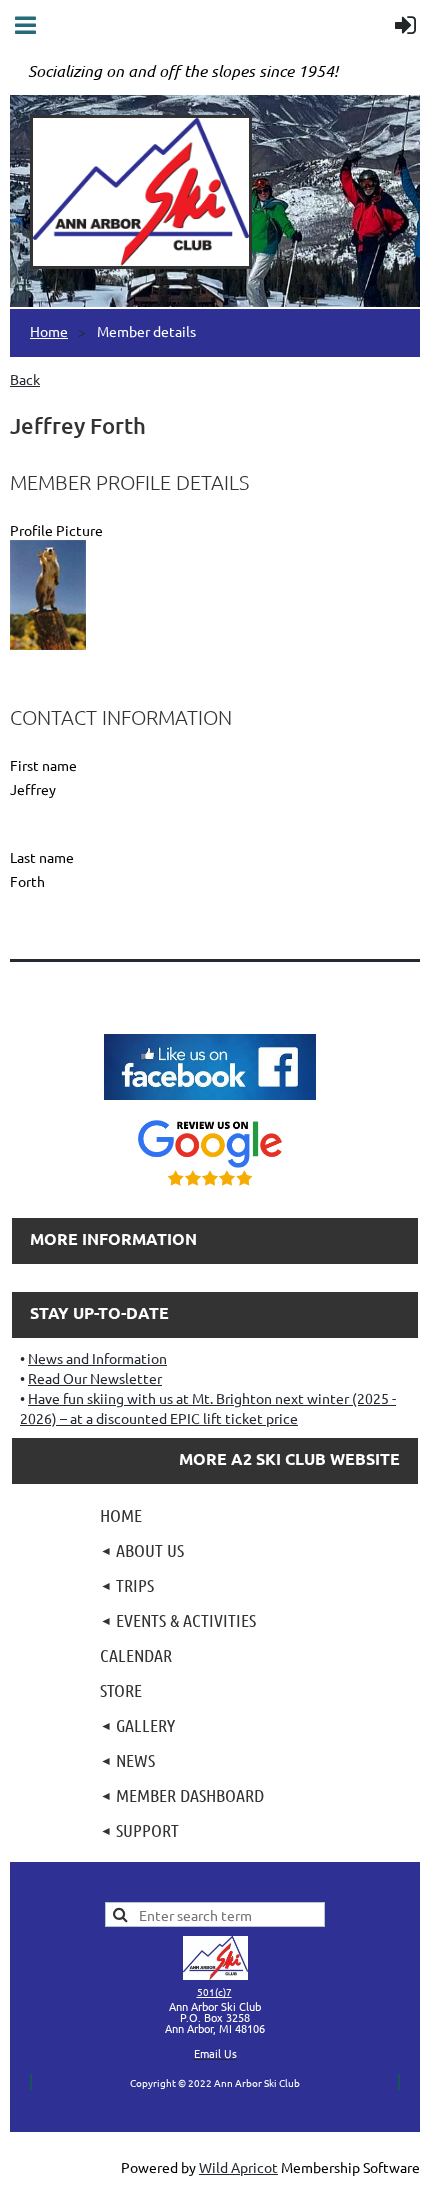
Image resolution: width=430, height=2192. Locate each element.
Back (25, 379)
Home (49, 331)
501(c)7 (214, 1991)
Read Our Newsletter (95, 1378)
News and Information (97, 1358)
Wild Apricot (238, 2167)
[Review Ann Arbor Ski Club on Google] (210, 1188)
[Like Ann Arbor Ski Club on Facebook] (210, 1102)
